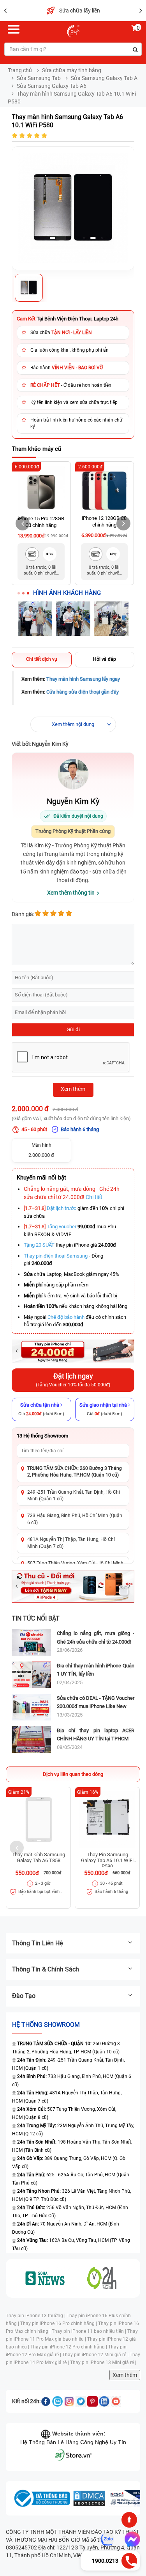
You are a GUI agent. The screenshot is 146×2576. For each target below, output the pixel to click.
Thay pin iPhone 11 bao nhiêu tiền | (90, 2331)
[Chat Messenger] (131, 2539)
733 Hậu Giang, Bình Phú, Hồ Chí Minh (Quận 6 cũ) (75, 1519)
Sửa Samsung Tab (39, 78)
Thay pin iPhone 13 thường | (36, 2316)
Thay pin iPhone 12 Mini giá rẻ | (96, 2355)
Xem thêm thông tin (71, 893)
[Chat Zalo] (107, 2539)
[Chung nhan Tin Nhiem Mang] (127, 2498)
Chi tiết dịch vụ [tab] (42, 659)
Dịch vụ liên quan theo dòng (73, 1774)
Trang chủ (20, 70)
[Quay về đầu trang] (129, 2520)
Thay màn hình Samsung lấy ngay (83, 679)
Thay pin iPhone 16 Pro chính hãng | (59, 2323)
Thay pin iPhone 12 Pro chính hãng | (69, 2347)
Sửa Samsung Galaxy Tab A (104, 78)
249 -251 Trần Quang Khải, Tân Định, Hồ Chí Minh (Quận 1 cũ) (74, 1495)
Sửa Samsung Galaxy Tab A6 (52, 86)
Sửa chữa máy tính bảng (72, 70)
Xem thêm (125, 2375)
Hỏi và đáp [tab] (105, 659)
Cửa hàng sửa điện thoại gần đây (83, 692)
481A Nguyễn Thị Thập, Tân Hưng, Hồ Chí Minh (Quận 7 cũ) (71, 1543)
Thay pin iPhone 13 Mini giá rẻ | (103, 2363)
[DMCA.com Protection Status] (89, 2498)
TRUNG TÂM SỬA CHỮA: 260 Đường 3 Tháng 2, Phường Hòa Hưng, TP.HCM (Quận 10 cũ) (75, 1472)
